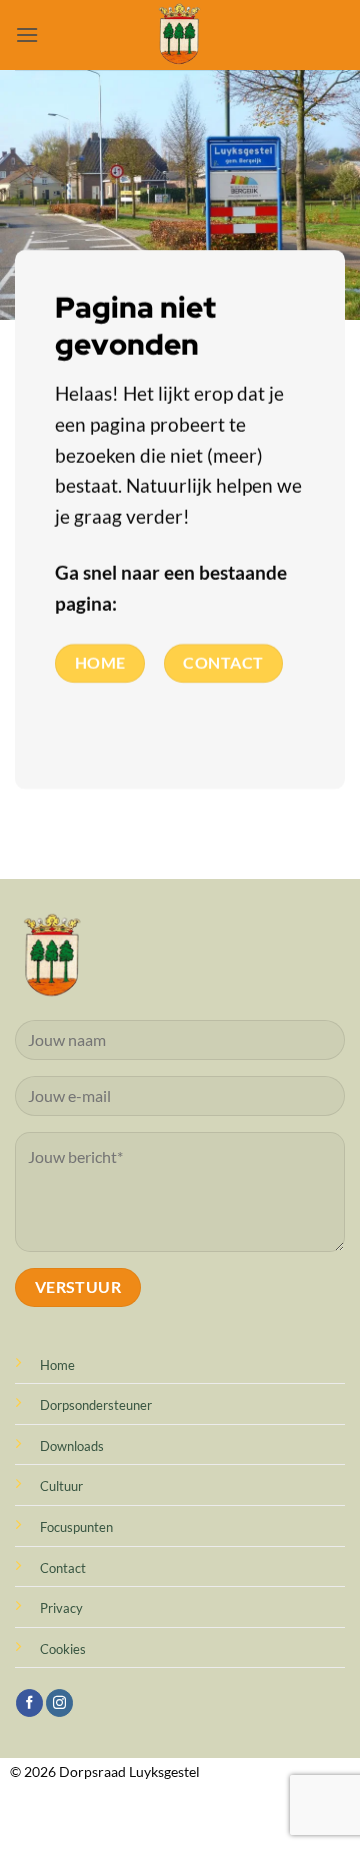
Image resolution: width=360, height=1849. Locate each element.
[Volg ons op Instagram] (59, 1703)
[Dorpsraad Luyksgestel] (180, 35)
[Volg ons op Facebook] (29, 1703)
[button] (27, 34)
